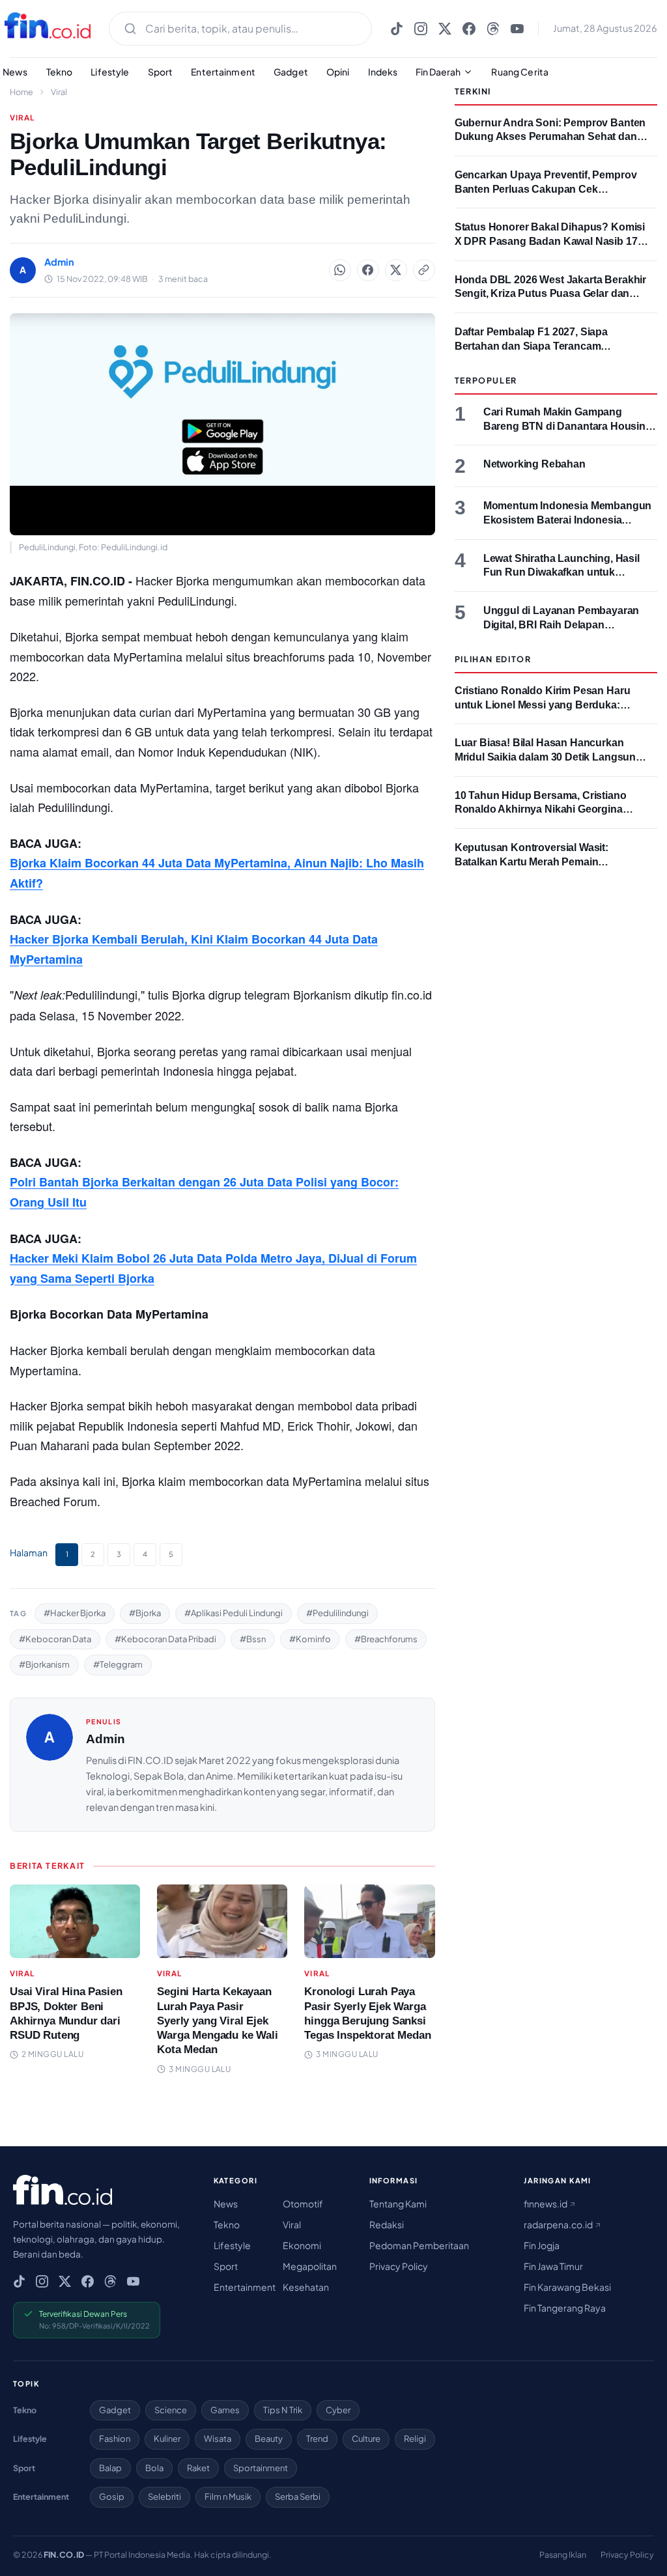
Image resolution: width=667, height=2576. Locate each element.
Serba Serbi (298, 2497)
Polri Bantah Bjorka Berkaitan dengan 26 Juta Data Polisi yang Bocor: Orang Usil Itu (204, 1192)
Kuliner (167, 2439)
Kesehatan (306, 2287)
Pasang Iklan (563, 2555)
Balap (110, 2468)
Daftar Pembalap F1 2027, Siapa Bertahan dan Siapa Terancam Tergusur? (531, 346)
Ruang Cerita (520, 72)
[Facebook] (469, 29)
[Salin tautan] (424, 270)
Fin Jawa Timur (553, 2266)
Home (21, 92)
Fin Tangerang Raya (565, 2308)
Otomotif (303, 2204)
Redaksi (387, 2224)
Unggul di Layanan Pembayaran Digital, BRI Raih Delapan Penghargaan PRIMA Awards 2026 (566, 624)
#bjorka (145, 1613)
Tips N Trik (283, 2410)
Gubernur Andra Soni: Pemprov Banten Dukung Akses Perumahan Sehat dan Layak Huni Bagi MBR (550, 137)
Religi (415, 2439)
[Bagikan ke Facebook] (368, 270)
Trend (317, 2439)
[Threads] (493, 29)
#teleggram (118, 1664)
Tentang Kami (398, 2204)
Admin (106, 1739)
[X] (445, 29)
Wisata (218, 2439)
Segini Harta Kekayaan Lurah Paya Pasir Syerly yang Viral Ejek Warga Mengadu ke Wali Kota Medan (218, 2020)
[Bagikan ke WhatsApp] (340, 270)
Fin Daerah (438, 72)
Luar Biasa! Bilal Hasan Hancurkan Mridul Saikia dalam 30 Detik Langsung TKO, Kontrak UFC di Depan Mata (548, 757)
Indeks (383, 72)
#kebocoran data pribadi (165, 1639)
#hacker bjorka (75, 1613)
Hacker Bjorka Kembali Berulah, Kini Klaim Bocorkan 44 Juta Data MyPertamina (194, 949)
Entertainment (223, 72)
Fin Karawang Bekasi (567, 2287)
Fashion (115, 2439)
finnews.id (546, 2204)
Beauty (269, 2439)
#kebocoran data (55, 1639)
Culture (366, 2439)
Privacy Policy (399, 2266)
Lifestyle (110, 72)
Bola (154, 2468)
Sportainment (261, 2468)
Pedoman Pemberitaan (419, 2245)
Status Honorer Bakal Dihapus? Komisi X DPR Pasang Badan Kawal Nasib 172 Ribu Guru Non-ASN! (550, 241)
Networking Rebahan (534, 464)
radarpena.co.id (559, 2224)
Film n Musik (228, 2497)
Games (225, 2410)
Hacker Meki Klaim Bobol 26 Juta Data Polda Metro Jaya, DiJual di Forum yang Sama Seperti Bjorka (213, 1268)
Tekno (60, 72)
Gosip (112, 2497)
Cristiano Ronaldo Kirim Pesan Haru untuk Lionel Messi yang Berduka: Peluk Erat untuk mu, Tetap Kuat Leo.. (546, 705)
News (226, 2204)
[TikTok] (397, 29)
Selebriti (164, 2497)
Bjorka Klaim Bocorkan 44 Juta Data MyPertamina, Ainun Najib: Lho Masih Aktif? (217, 873)
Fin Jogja (542, 2245)
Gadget (291, 72)
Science (171, 2410)
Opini (338, 72)
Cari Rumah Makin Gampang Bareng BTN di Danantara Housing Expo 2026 (568, 426)
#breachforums (386, 1639)
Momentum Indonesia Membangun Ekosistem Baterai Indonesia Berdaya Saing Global (568, 520)
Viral (59, 92)
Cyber (338, 2410)
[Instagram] (421, 29)
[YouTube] (517, 29)
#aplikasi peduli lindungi (234, 1613)
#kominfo (310, 1639)
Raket (198, 2468)
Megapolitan (310, 2266)
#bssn (253, 1639)
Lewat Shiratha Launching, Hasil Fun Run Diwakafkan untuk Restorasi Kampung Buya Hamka (564, 572)
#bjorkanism (44, 1664)
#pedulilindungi (337, 1613)
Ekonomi (302, 2245)
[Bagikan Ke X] (396, 270)
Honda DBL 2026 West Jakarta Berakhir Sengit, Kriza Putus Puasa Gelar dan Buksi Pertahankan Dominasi (550, 294)
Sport (161, 72)
